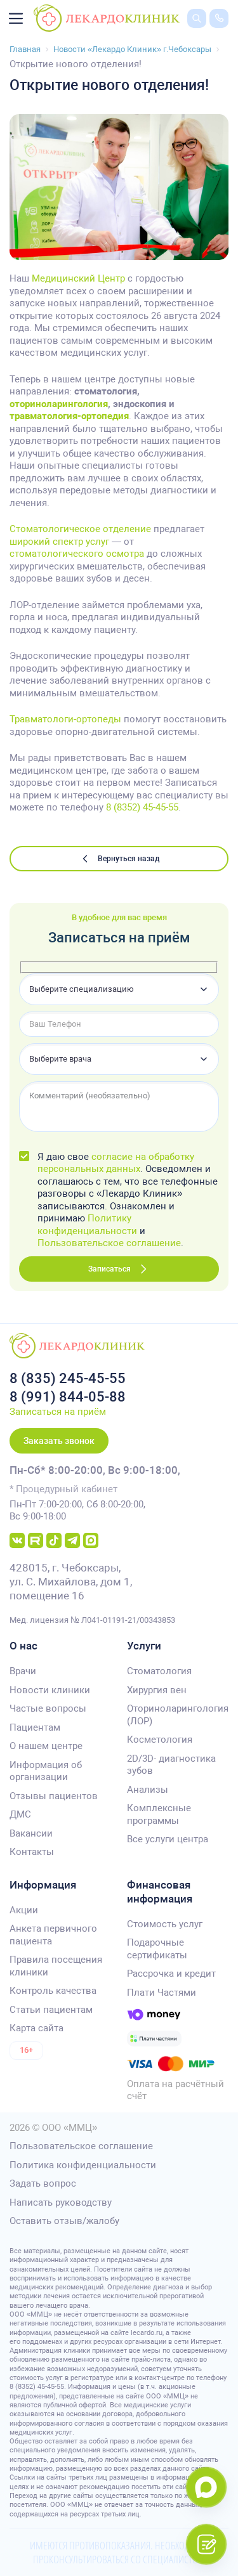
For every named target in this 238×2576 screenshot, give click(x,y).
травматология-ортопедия (69, 416)
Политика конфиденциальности (83, 2165)
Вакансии (31, 1833)
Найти (187, 37)
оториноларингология (59, 404)
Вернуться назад (129, 859)
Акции (24, 1910)
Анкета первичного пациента (53, 1935)
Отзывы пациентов (54, 1796)
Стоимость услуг (165, 1924)
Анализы (148, 1790)
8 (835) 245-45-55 (68, 1378)
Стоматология (159, 1671)
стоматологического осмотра (77, 554)
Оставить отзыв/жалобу (64, 2221)
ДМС (20, 1814)
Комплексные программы (159, 1814)
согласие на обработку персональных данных (116, 1163)
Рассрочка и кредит (171, 1974)
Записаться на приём (58, 1412)
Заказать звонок (59, 1441)
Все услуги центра (168, 1839)
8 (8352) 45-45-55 (142, 807)
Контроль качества (53, 1991)
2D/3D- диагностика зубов (171, 1765)
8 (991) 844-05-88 (68, 1397)
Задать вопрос (43, 2183)
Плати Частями (162, 1993)
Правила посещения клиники (56, 1966)
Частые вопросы (48, 1708)
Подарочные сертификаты (157, 1949)
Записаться (109, 1269)
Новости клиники (50, 1690)
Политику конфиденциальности (87, 1225)
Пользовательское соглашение (109, 1243)
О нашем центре (46, 1746)
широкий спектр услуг (59, 542)
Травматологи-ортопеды (65, 719)
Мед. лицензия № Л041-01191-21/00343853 (92, 1620)
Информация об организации (46, 1771)
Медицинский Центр (78, 278)
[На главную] (107, 18)
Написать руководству (61, 2202)
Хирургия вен (157, 1690)
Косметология (160, 1740)
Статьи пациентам (51, 2010)
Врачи (23, 1671)
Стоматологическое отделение (80, 529)
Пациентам (35, 1727)
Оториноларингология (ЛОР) (178, 1715)
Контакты (32, 1852)
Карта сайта (36, 2028)
